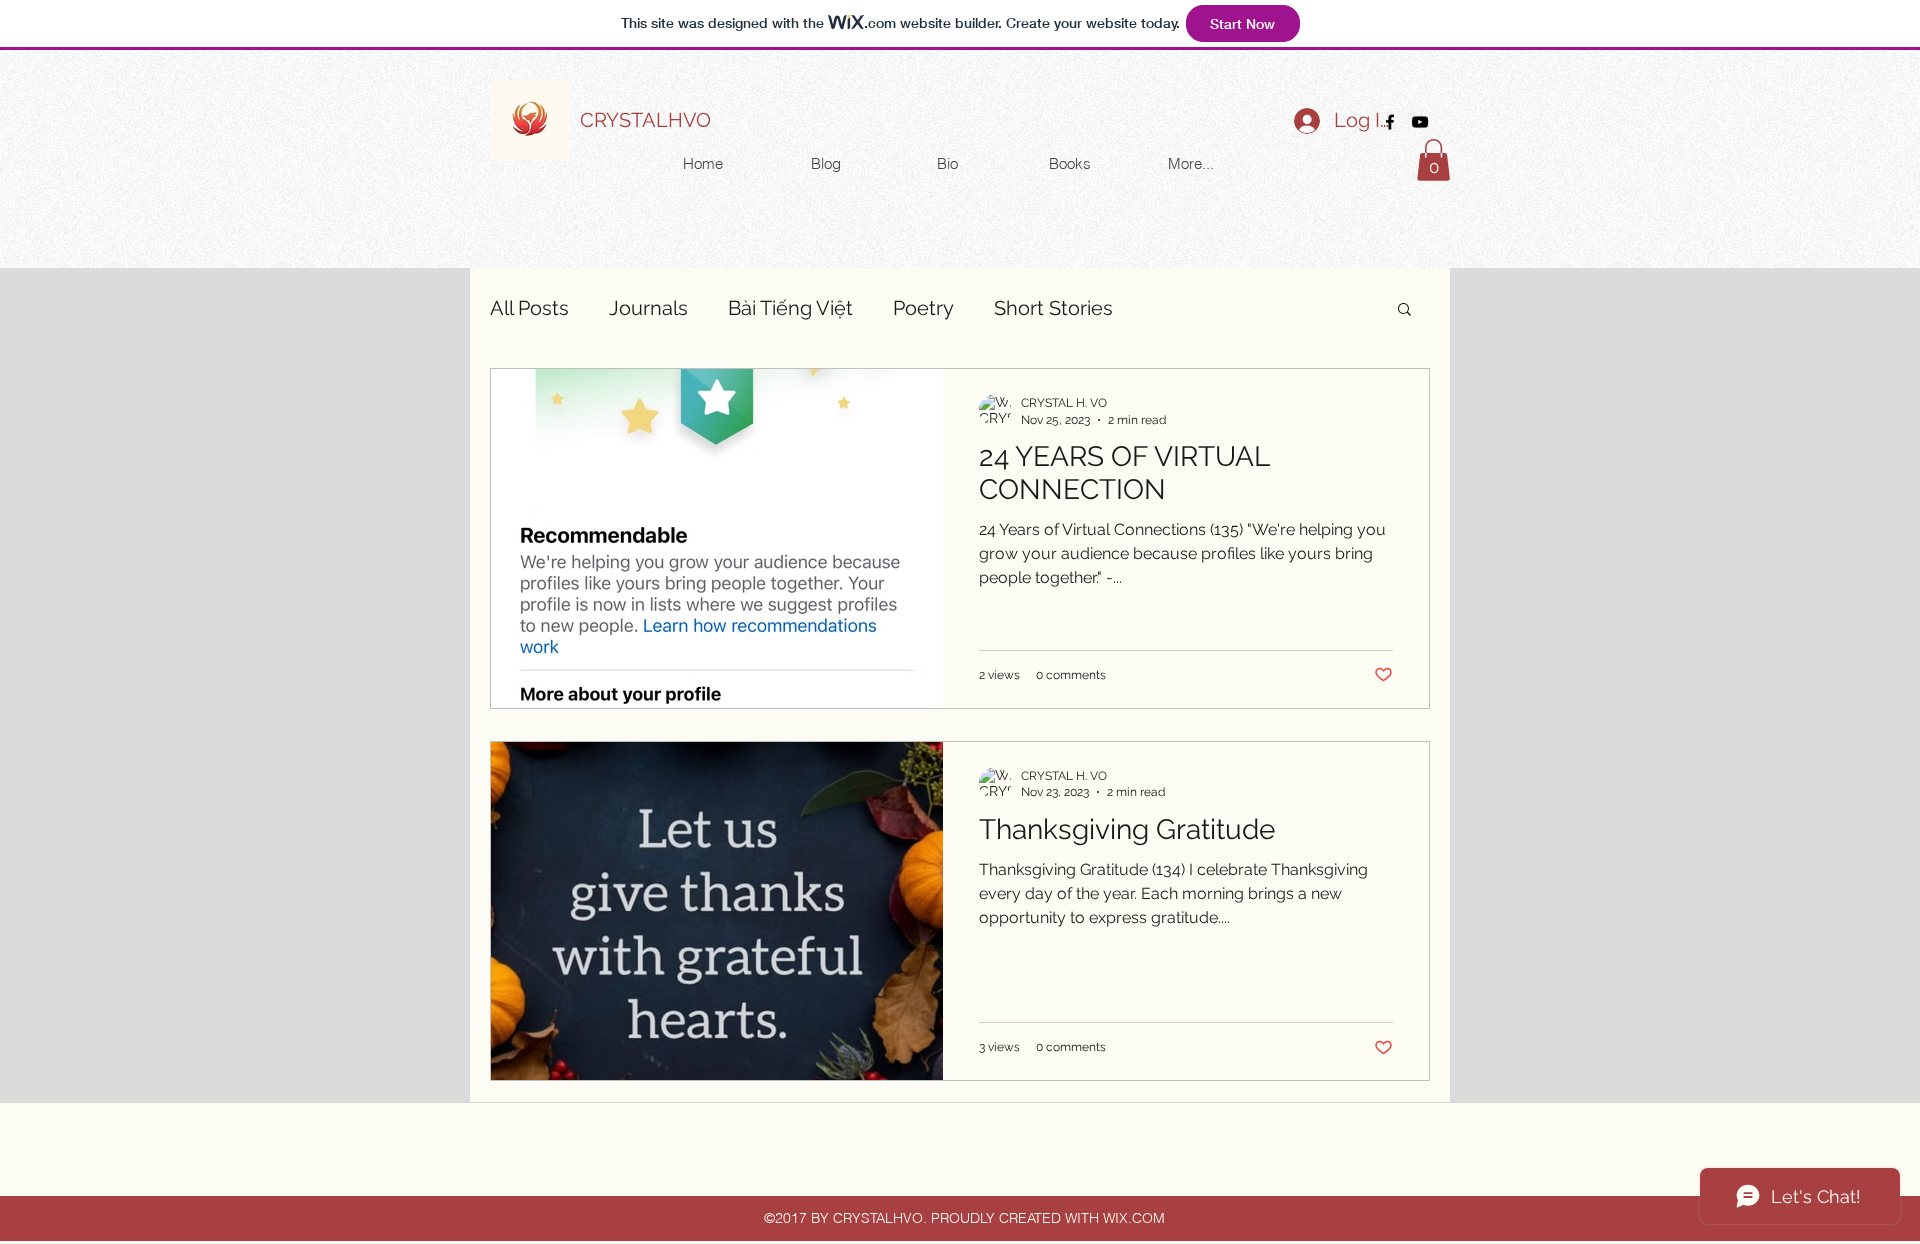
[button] (1433, 160)
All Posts (529, 308)
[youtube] (1420, 122)
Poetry (923, 308)
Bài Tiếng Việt (790, 308)
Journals (648, 308)
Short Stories (1053, 308)
